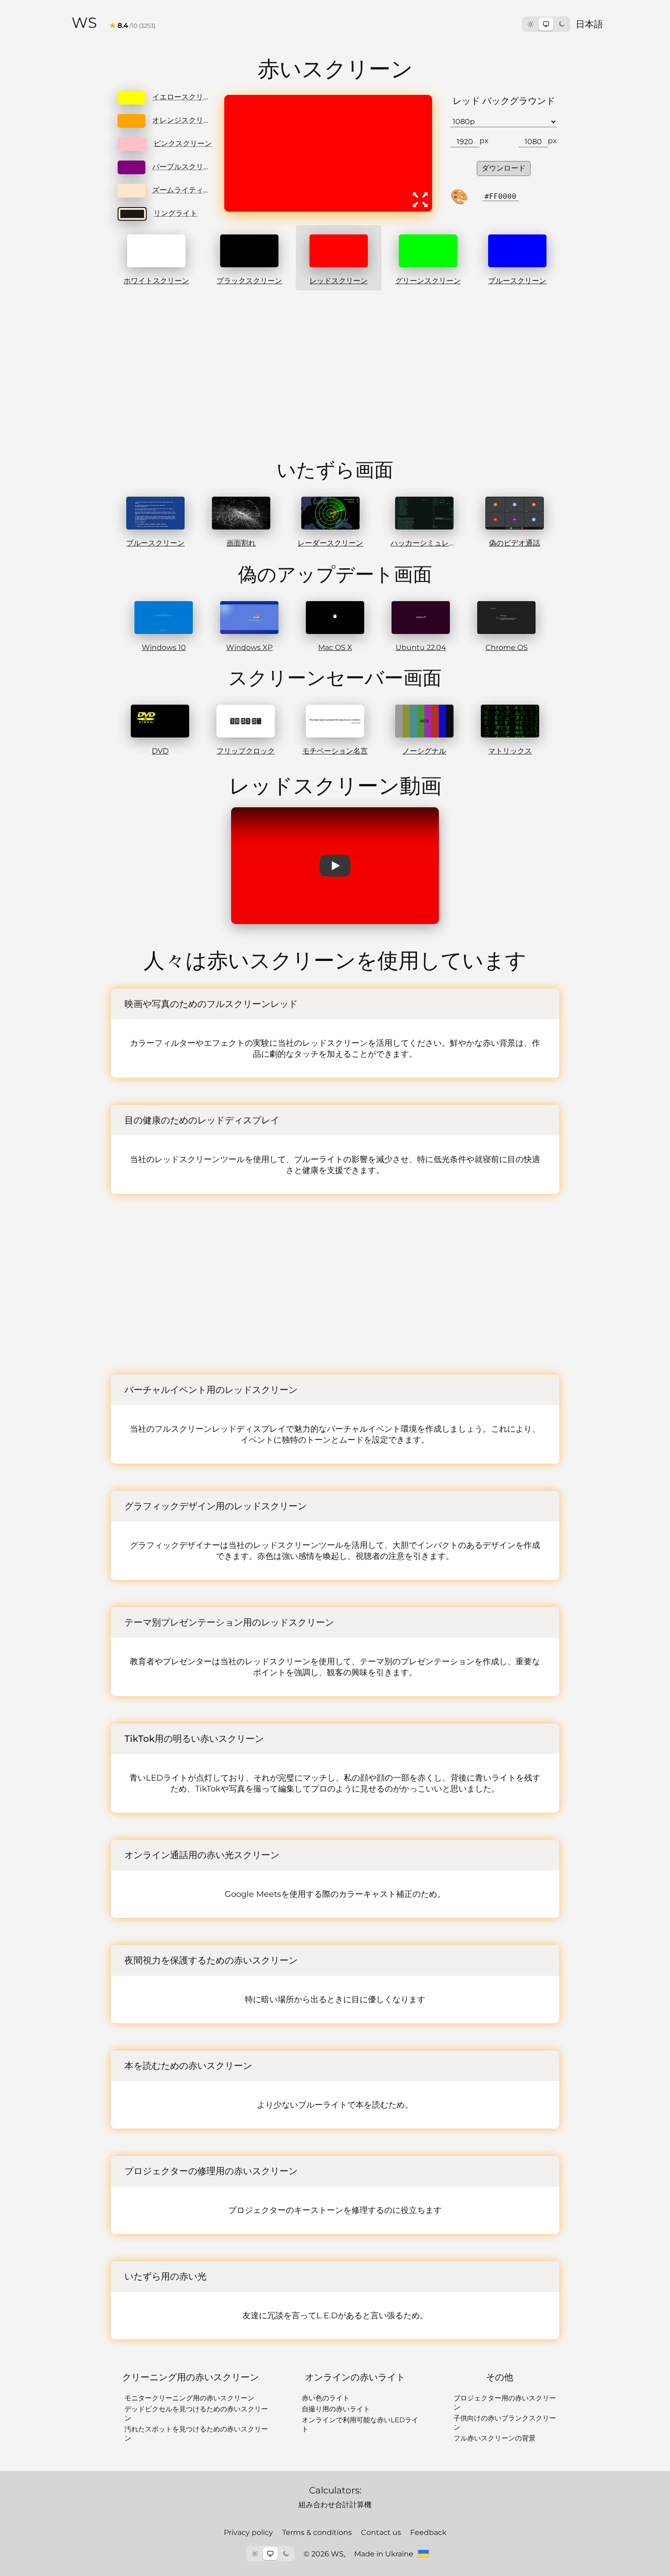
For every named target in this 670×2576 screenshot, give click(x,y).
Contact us (381, 2532)
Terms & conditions (317, 2532)
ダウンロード (504, 168)
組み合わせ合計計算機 (335, 2505)
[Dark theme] (562, 24)
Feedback (428, 2532)
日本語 (589, 24)
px (484, 141)
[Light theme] (531, 24)
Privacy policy (248, 2532)
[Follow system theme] (546, 24)
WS (84, 23)
